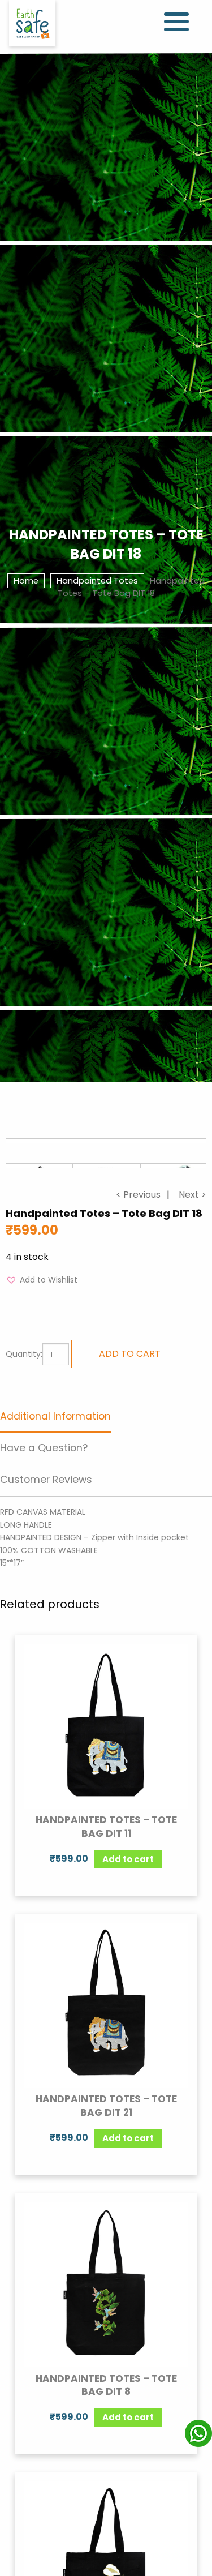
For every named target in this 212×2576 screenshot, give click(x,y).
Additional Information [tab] (55, 1416)
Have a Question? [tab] (44, 1448)
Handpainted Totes (97, 581)
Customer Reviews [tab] (46, 1480)
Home (26, 581)
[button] (42, 1280)
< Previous (138, 1195)
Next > (192, 1195)
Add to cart (130, 1354)
